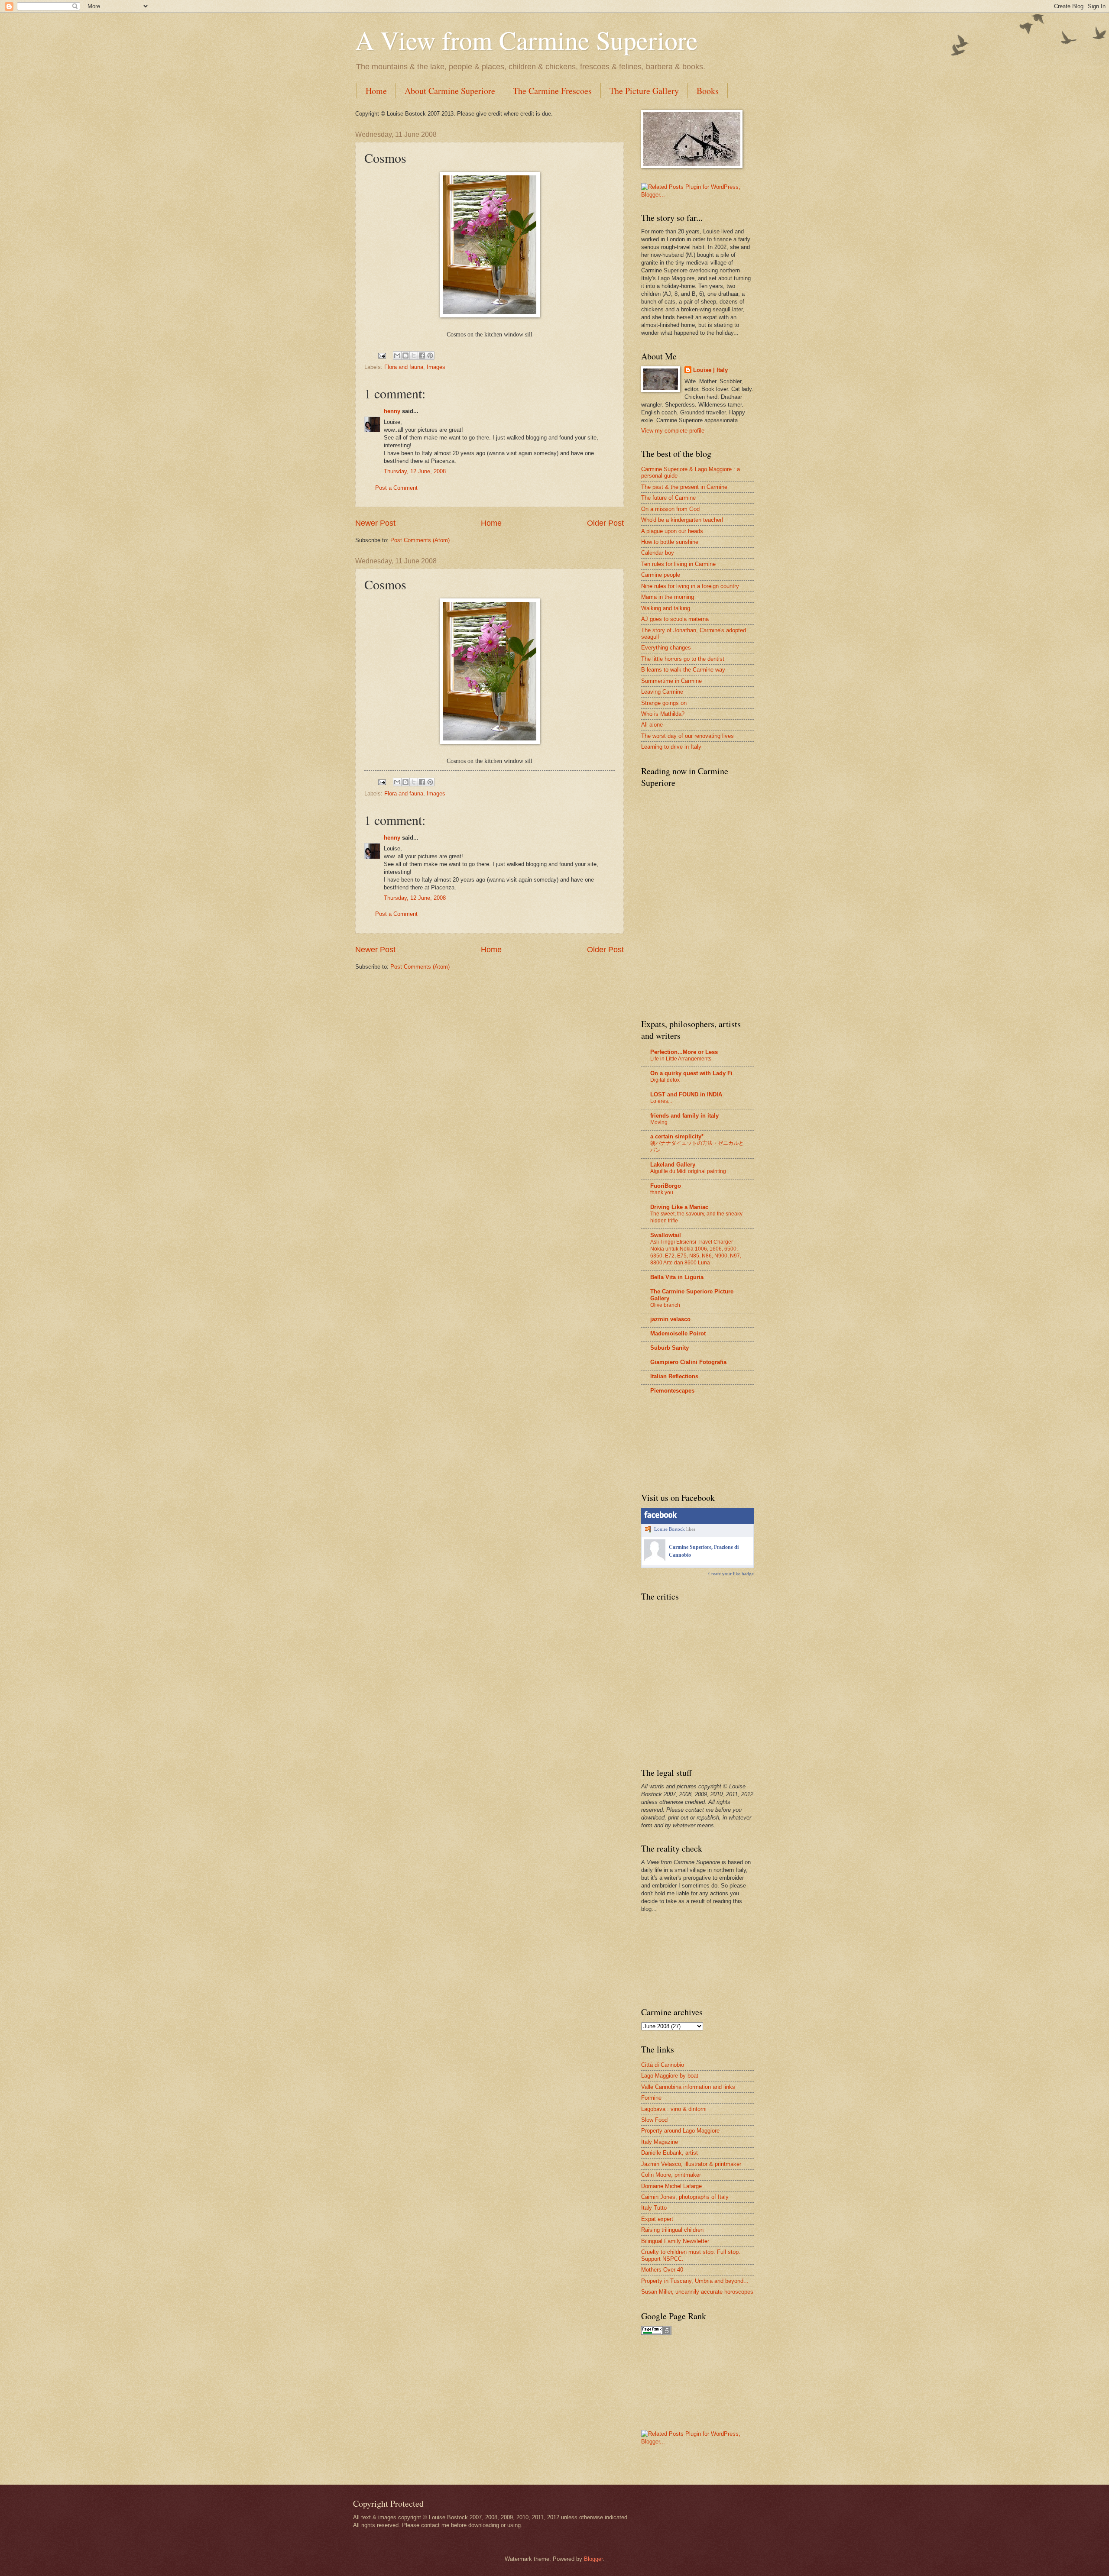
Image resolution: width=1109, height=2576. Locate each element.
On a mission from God (670, 509)
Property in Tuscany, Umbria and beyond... (695, 2281)
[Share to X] (414, 356)
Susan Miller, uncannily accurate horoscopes (697, 2292)
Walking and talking (666, 608)
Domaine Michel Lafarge (671, 2186)
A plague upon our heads (672, 531)
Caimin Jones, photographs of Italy (685, 2197)
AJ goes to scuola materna (675, 619)
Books (708, 91)
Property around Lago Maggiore (680, 2131)
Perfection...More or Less (684, 1052)
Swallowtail (666, 1235)
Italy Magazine (660, 2142)
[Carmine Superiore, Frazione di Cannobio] (655, 1559)
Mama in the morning (668, 597)
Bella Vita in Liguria (677, 1277)
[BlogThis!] (405, 356)
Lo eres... (661, 1101)
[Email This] (397, 356)
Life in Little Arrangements (681, 1059)
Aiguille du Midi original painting (688, 1171)
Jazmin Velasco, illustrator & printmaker (691, 2164)
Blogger (593, 2559)
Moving (659, 1122)
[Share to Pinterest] (430, 356)
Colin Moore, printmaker (671, 2175)
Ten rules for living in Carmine (678, 564)
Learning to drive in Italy (671, 747)
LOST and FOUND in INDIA (686, 1094)
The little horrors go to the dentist (683, 659)
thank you (662, 1193)
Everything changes (666, 648)
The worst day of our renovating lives (687, 736)
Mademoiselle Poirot (678, 1333)
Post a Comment (396, 488)
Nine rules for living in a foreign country (690, 586)
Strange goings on (664, 703)
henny (392, 411)
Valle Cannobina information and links (688, 2087)
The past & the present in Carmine (684, 487)
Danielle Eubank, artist (670, 2153)
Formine (651, 2098)
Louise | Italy (710, 370)
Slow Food (654, 2120)
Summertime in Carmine (671, 681)
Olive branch (665, 1305)
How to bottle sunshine (670, 542)
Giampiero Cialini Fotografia (688, 1362)
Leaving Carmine (662, 692)
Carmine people (661, 575)
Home (376, 91)
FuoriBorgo (666, 1186)
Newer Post (375, 523)
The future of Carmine (668, 498)
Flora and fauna (404, 367)
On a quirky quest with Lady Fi (691, 1073)
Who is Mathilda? (663, 714)
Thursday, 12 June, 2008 (415, 471)
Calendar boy (658, 553)
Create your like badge (731, 1574)
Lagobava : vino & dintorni (674, 2109)
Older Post (605, 523)
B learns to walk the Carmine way (683, 670)
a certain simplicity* (677, 1136)
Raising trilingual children (672, 2230)
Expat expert (657, 2219)
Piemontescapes (672, 1391)
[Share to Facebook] (422, 356)
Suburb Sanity (670, 1348)
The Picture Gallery (644, 91)
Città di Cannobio (663, 2065)
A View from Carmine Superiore (527, 40)
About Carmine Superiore (450, 91)
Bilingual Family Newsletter (675, 2241)
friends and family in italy (684, 1116)
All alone (652, 725)
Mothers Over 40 (662, 2270)
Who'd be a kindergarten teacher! (682, 520)
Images (436, 367)
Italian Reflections (674, 1376)
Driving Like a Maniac (679, 1207)
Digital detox (665, 1080)
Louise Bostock (670, 1529)
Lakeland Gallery (673, 1165)
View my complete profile (673, 431)
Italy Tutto (654, 2208)
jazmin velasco (670, 1319)
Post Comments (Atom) (420, 540)
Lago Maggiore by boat (670, 2076)
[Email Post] (382, 355)
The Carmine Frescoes (552, 91)
